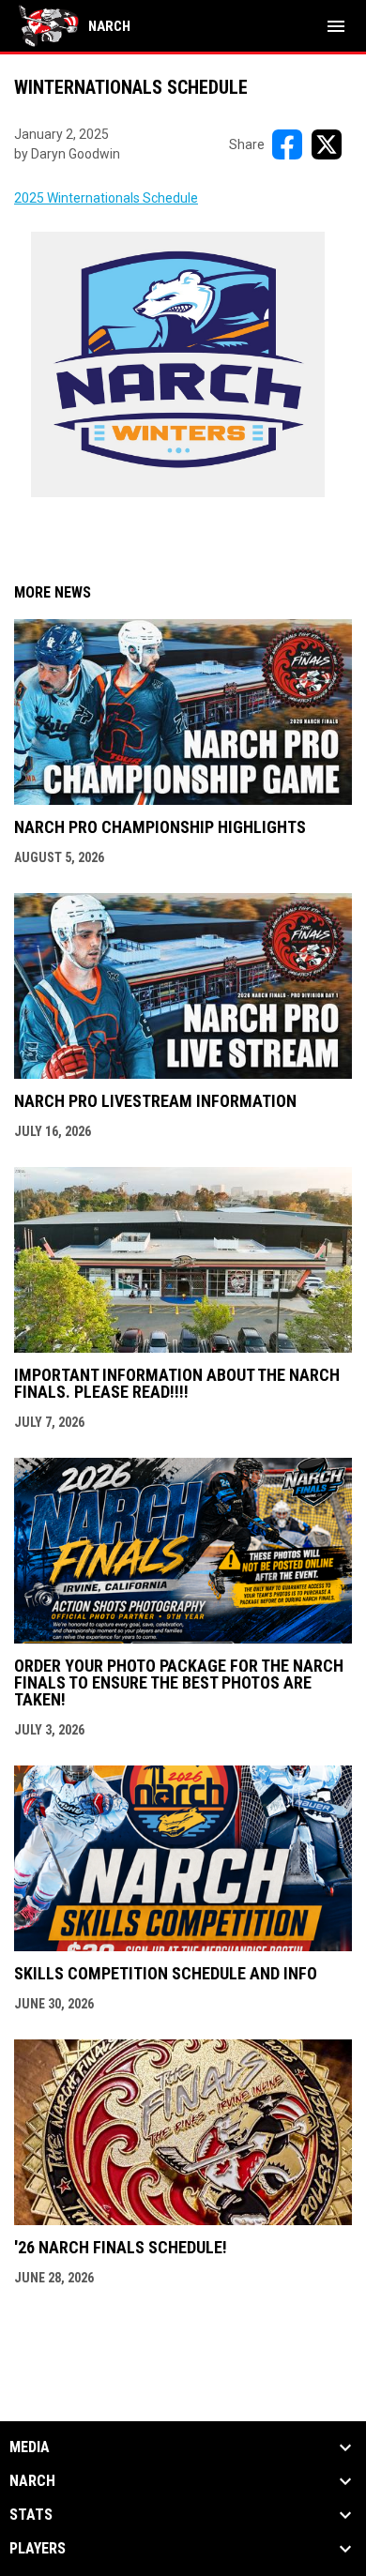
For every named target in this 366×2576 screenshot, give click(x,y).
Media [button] (30, 2447)
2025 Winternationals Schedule (106, 198)
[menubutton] (336, 26)
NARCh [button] (32, 2481)
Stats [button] (31, 2515)
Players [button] (38, 2549)
